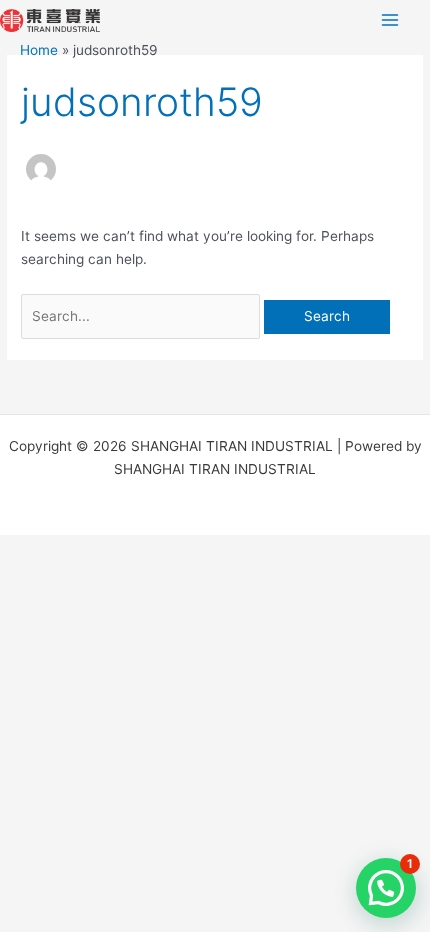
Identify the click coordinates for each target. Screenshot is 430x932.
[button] (386, 888)
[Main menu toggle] (390, 20)
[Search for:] (142, 316)
